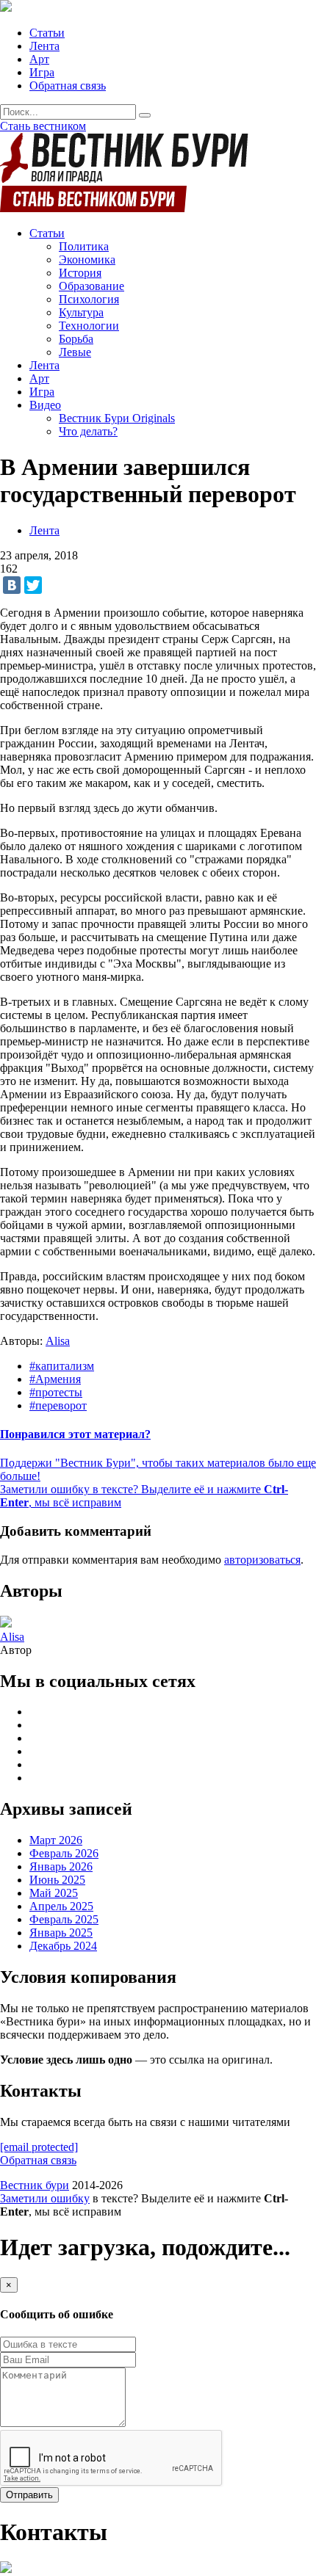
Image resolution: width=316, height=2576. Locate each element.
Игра (42, 72)
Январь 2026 (61, 1866)
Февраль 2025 (64, 1919)
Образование (91, 286)
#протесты (56, 1392)
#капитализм (62, 1366)
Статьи (47, 33)
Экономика (87, 260)
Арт (39, 59)
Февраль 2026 (64, 1853)
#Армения (55, 1379)
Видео (45, 405)
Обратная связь (68, 86)
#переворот (58, 1405)
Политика (84, 246)
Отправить (29, 2495)
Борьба (76, 339)
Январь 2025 (61, 1933)
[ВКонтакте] (12, 585)
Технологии (89, 326)
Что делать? (88, 431)
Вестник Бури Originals (117, 418)
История (80, 273)
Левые (75, 352)
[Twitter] (33, 585)
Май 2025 (54, 1893)
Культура (81, 312)
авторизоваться (262, 1560)
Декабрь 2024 (63, 1946)
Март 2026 (56, 1840)
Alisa (58, 1341)
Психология (89, 299)
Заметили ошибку (45, 2198)
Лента (44, 46)
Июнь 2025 (57, 1880)
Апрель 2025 (61, 1906)
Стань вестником (43, 126)
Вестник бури (35, 2185)
